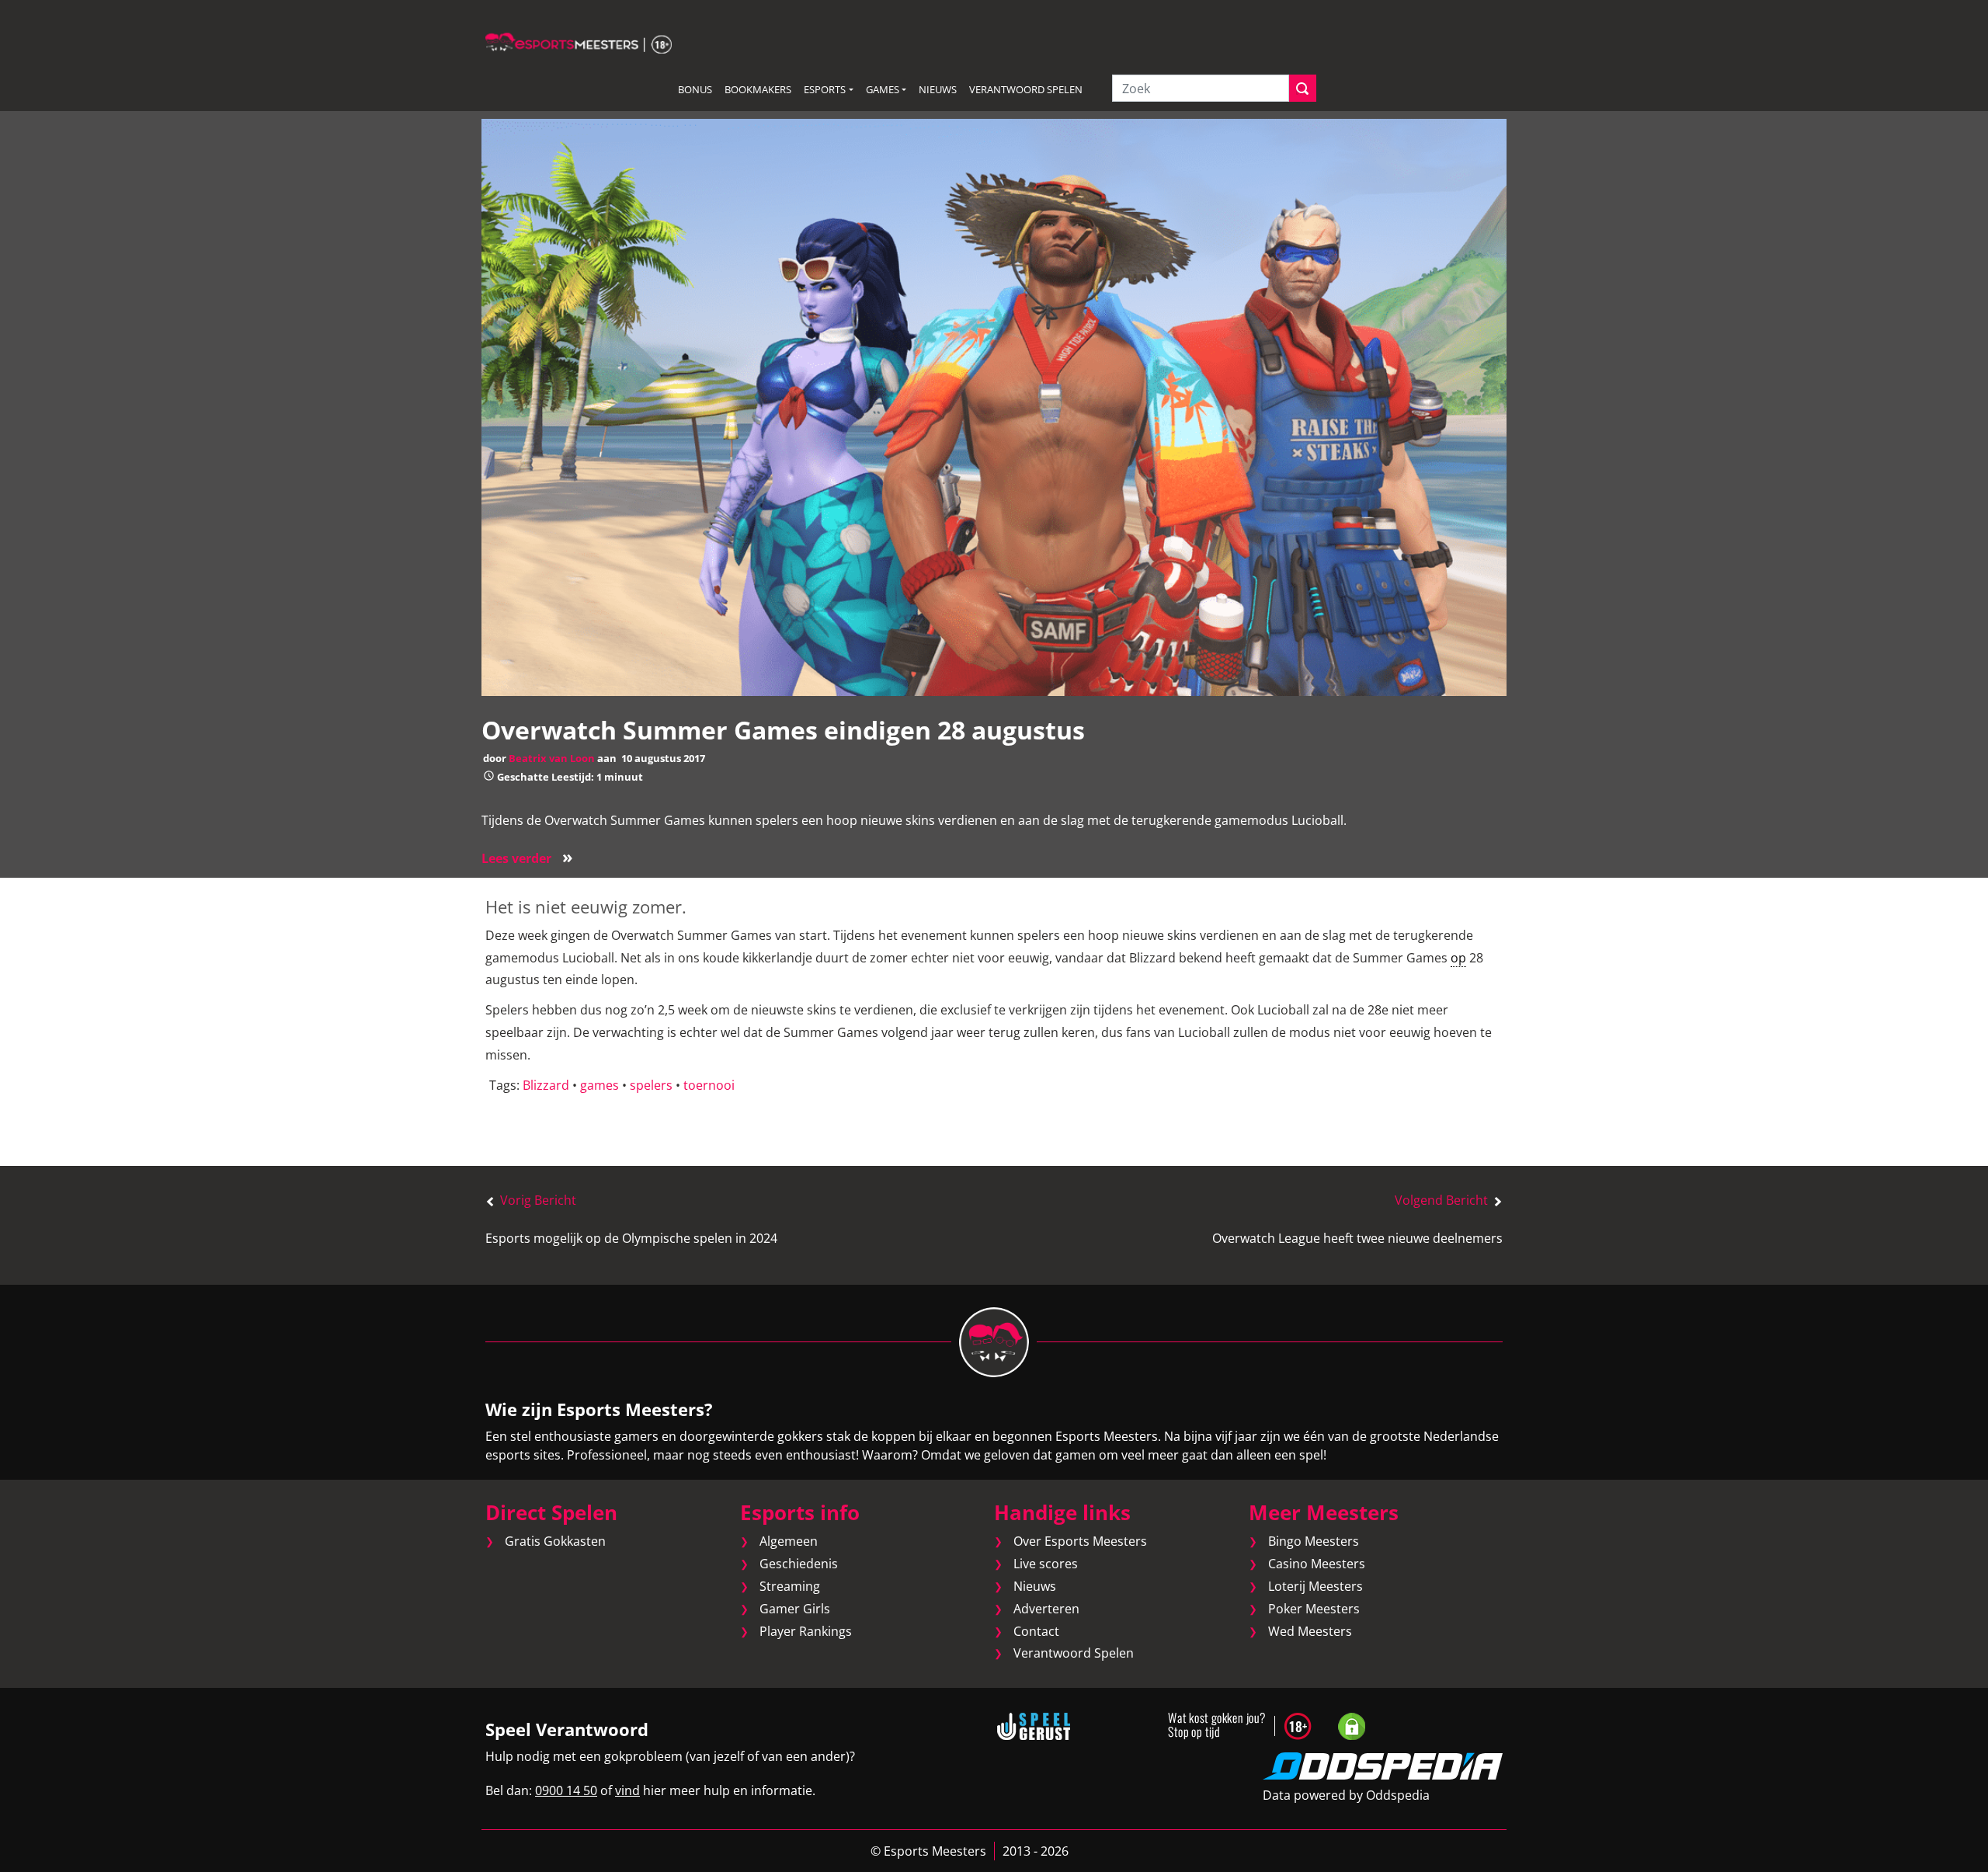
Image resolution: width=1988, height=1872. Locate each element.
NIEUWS (938, 89)
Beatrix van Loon (552, 758)
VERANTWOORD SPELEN (1026, 89)
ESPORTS (825, 89)
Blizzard (546, 1085)
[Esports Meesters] (579, 42)
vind (627, 1790)
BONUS (695, 89)
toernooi (709, 1085)
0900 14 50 (566, 1790)
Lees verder (527, 858)
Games (883, 89)
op (1458, 958)
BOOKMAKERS (758, 89)
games (600, 1085)
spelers (651, 1085)
